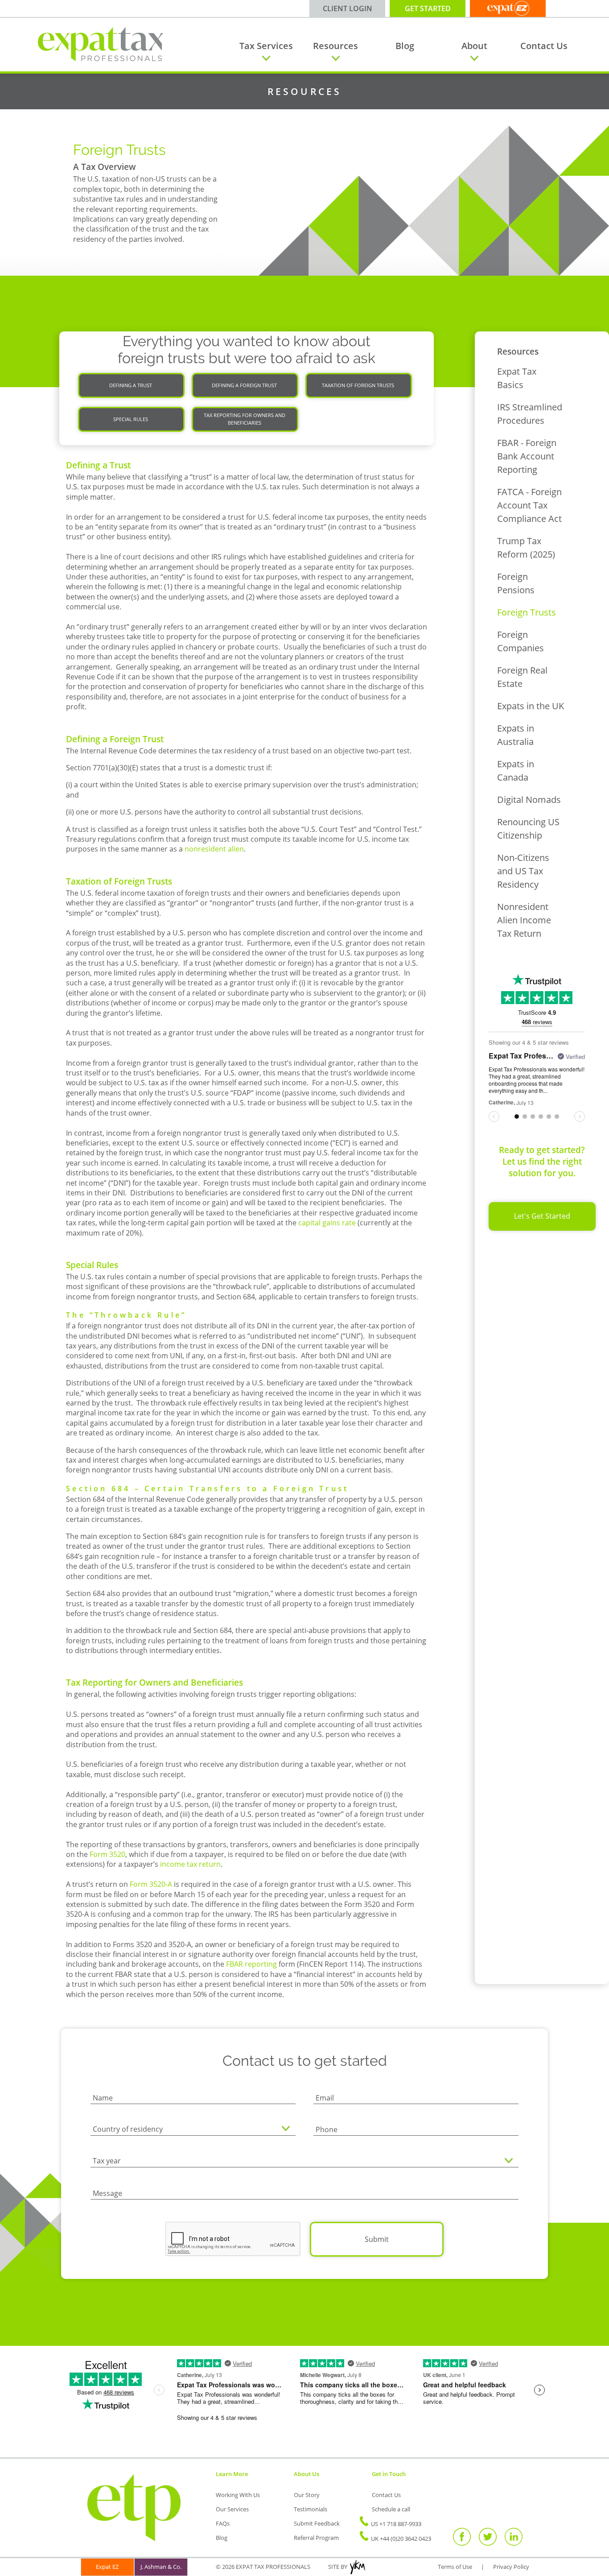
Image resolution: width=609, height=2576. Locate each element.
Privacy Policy (511, 2567)
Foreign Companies (521, 641)
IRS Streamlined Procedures (530, 414)
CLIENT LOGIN (348, 8)
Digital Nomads (529, 800)
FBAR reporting (251, 1964)
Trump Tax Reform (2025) (526, 548)
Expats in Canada (516, 771)
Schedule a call (391, 2509)
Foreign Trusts (527, 612)
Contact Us (544, 46)
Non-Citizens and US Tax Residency (523, 871)
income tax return (190, 1864)
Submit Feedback (317, 2523)
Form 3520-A (151, 1884)
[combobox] (193, 2130)
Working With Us (238, 2495)
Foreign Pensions (516, 583)
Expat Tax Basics (517, 378)
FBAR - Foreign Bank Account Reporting (527, 456)
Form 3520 (107, 1854)
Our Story (307, 2495)
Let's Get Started (542, 1216)
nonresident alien (214, 849)
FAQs (223, 2523)
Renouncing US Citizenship (528, 829)
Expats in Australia (516, 735)
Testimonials (311, 2509)
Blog (405, 46)
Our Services (232, 2509)
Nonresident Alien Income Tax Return (524, 920)
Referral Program (316, 2538)
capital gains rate (327, 1223)
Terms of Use (455, 2567)
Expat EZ (107, 2567)
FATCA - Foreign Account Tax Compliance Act (529, 505)
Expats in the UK (531, 706)
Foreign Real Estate (522, 677)
